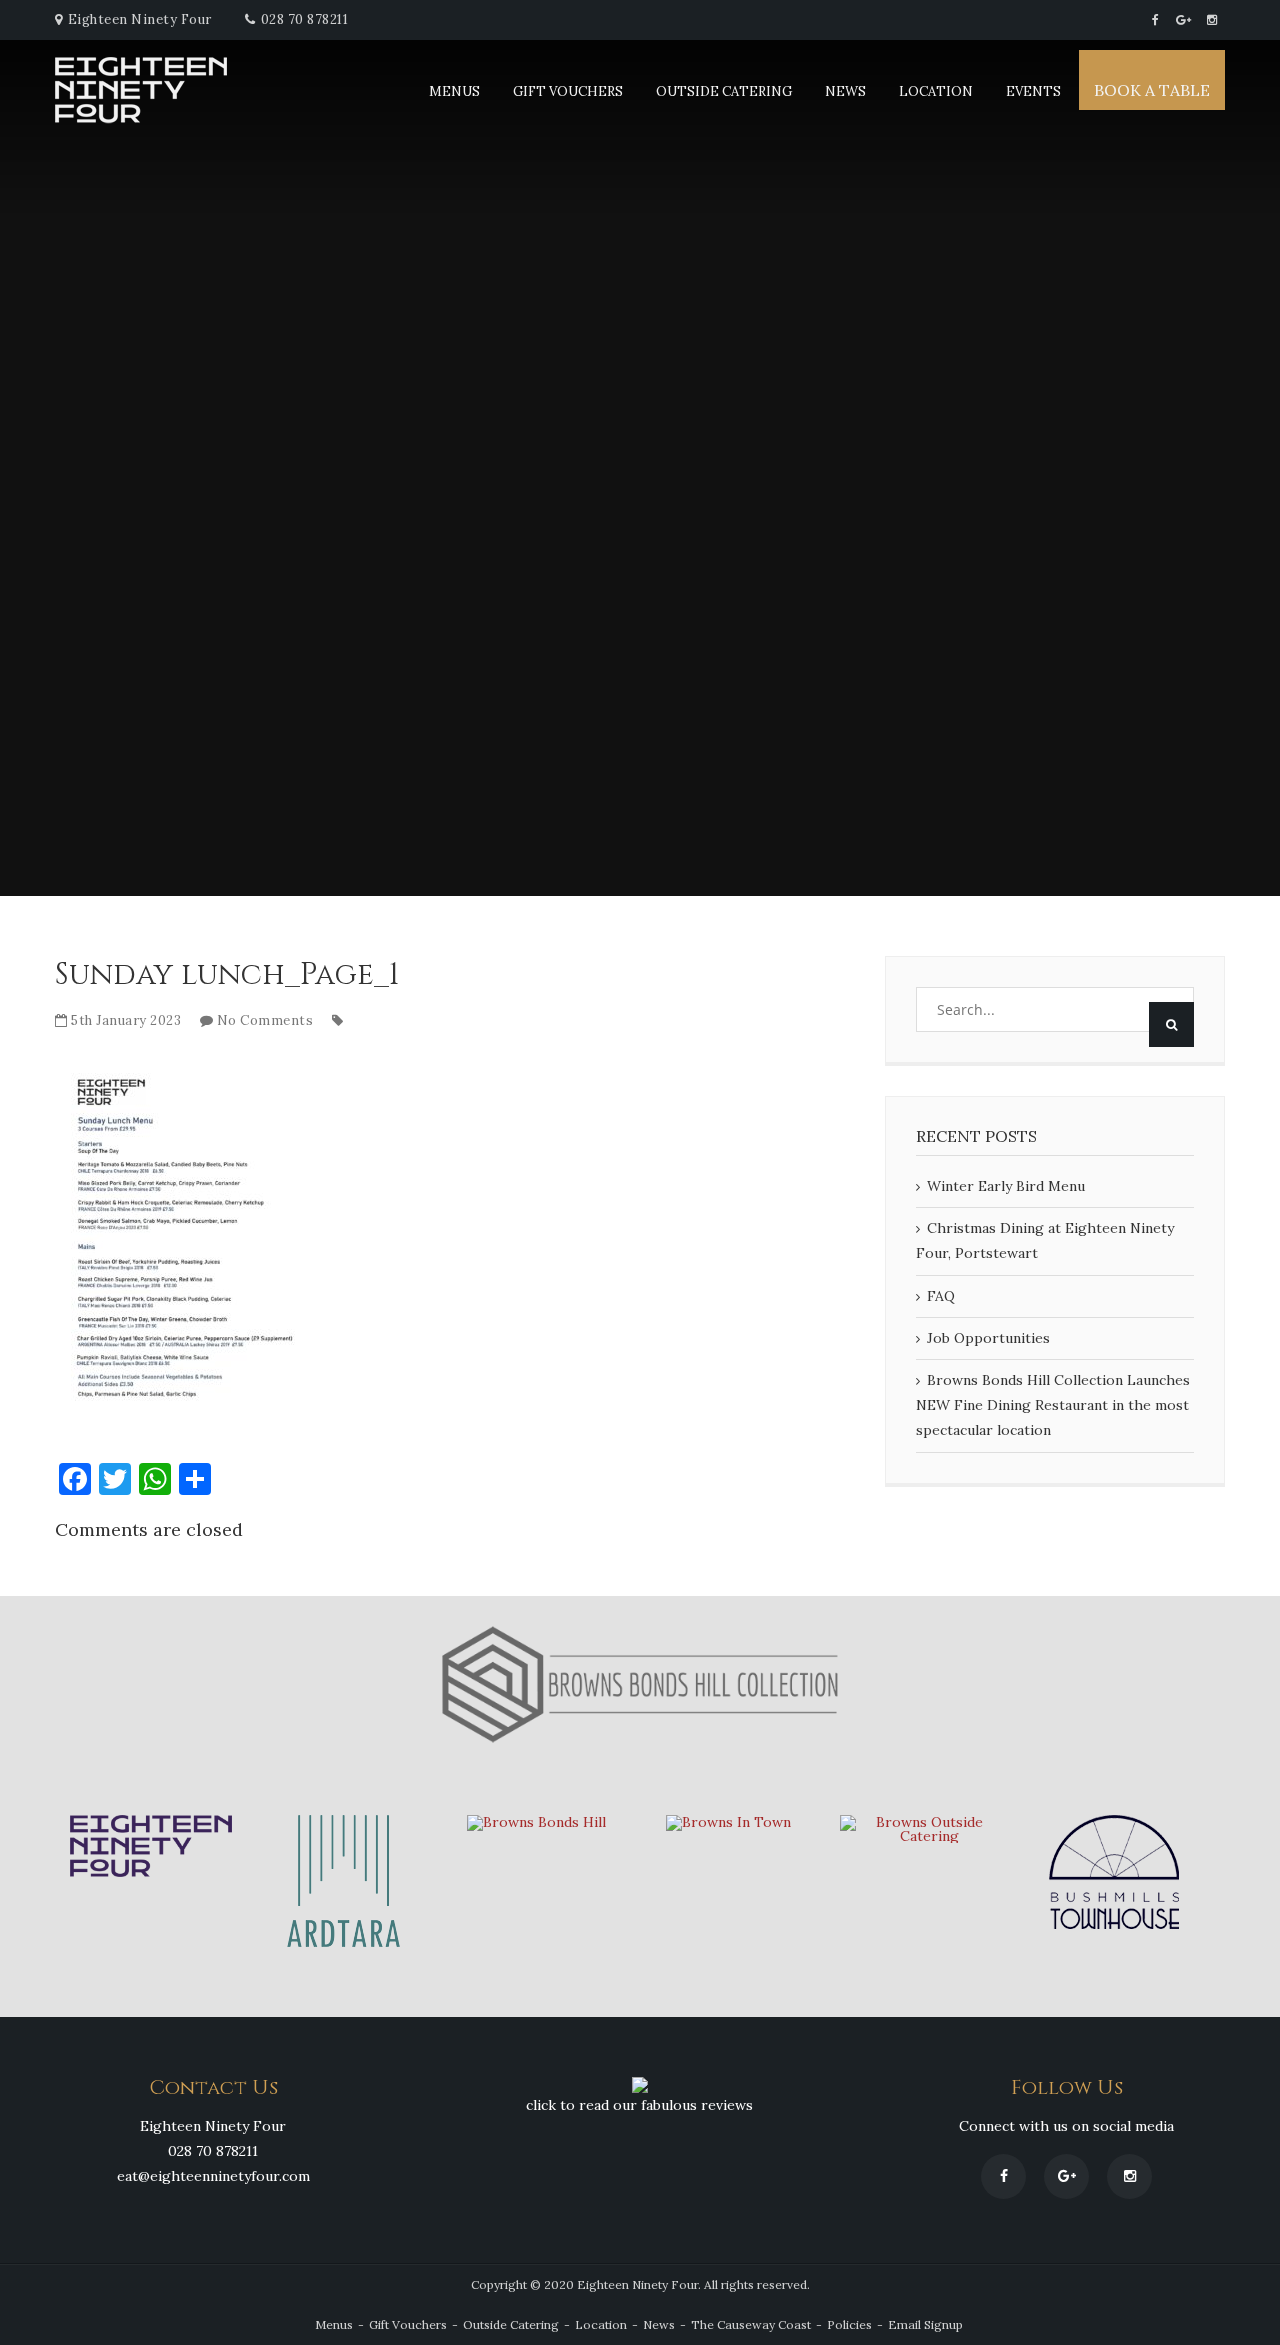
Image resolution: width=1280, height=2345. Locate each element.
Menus (454, 91)
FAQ (941, 1296)
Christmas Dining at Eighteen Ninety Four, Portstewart (1045, 1240)
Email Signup (925, 2324)
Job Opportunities (988, 1338)
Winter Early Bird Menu (1006, 1186)
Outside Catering (724, 91)
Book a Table (1152, 90)
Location (936, 91)
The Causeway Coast (751, 2324)
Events (1033, 91)
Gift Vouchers (568, 91)
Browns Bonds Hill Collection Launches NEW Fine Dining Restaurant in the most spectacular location (1053, 1405)
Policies (849, 2324)
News (845, 91)
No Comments (265, 1020)
